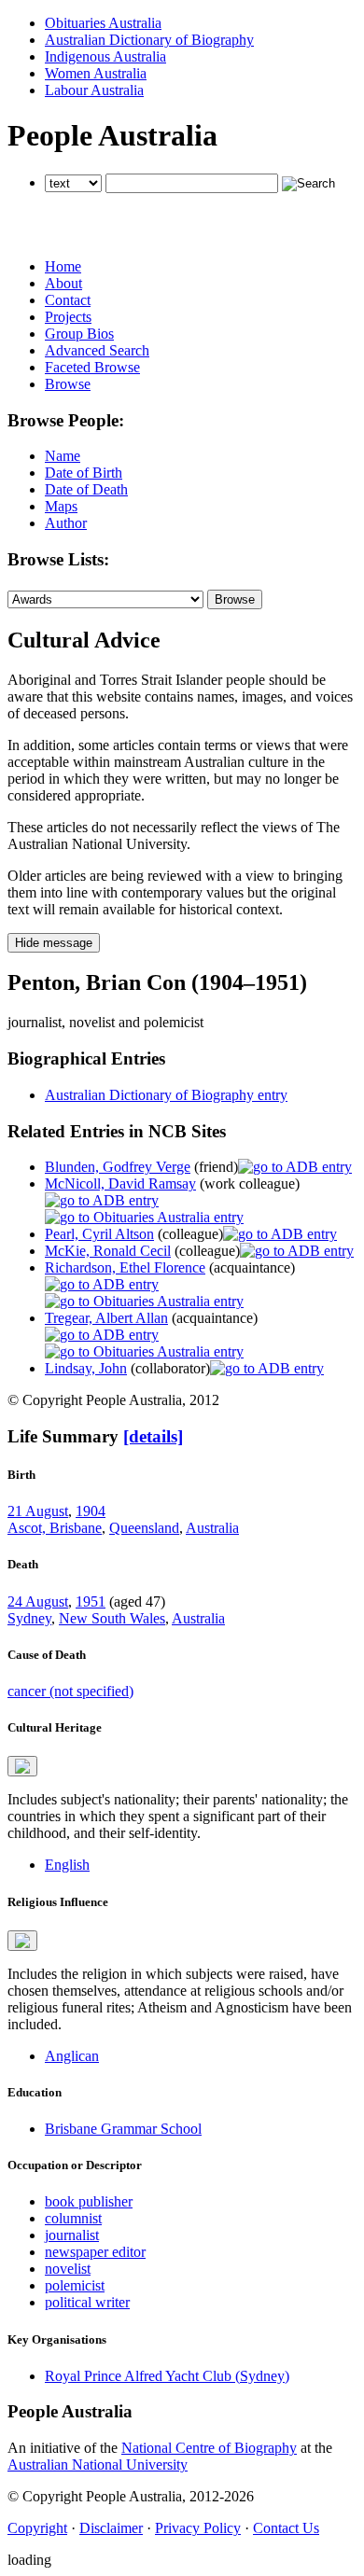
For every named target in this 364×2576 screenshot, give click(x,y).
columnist (73, 2218)
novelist (68, 2269)
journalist (72, 2235)
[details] (153, 1436)
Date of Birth (84, 473)
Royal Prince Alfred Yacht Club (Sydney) (167, 2376)
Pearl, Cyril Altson (99, 1234)
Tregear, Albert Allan (106, 1318)
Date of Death (86, 489)
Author (66, 523)
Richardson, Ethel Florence (125, 1267)
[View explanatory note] (22, 1766)
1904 (91, 1511)
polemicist (75, 2285)
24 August (38, 1601)
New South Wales (112, 1618)
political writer (87, 2302)
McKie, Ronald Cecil (108, 1251)
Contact (68, 300)
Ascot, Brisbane (55, 1528)
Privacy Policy (198, 2528)
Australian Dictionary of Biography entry (166, 1095)
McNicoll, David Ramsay (120, 1184)
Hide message (54, 943)
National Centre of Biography (209, 2448)
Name (63, 456)
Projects (68, 317)
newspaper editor (95, 2252)
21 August (38, 1511)
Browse (68, 384)
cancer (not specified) (70, 1691)
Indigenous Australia (105, 56)
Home (63, 266)
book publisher (89, 2201)
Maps (61, 506)
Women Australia (96, 73)
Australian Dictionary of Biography (149, 40)
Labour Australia (94, 90)
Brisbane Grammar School (123, 2129)
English (67, 1865)
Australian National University (98, 2465)
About (63, 283)
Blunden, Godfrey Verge (118, 1167)
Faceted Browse (92, 367)
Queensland (144, 1528)
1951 (91, 1601)
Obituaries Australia (103, 23)
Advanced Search (97, 350)
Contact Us (286, 2528)
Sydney (29, 1618)
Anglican (72, 2056)
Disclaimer (111, 2528)
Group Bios (79, 334)
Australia (212, 1528)
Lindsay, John (86, 1368)
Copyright (37, 2528)
